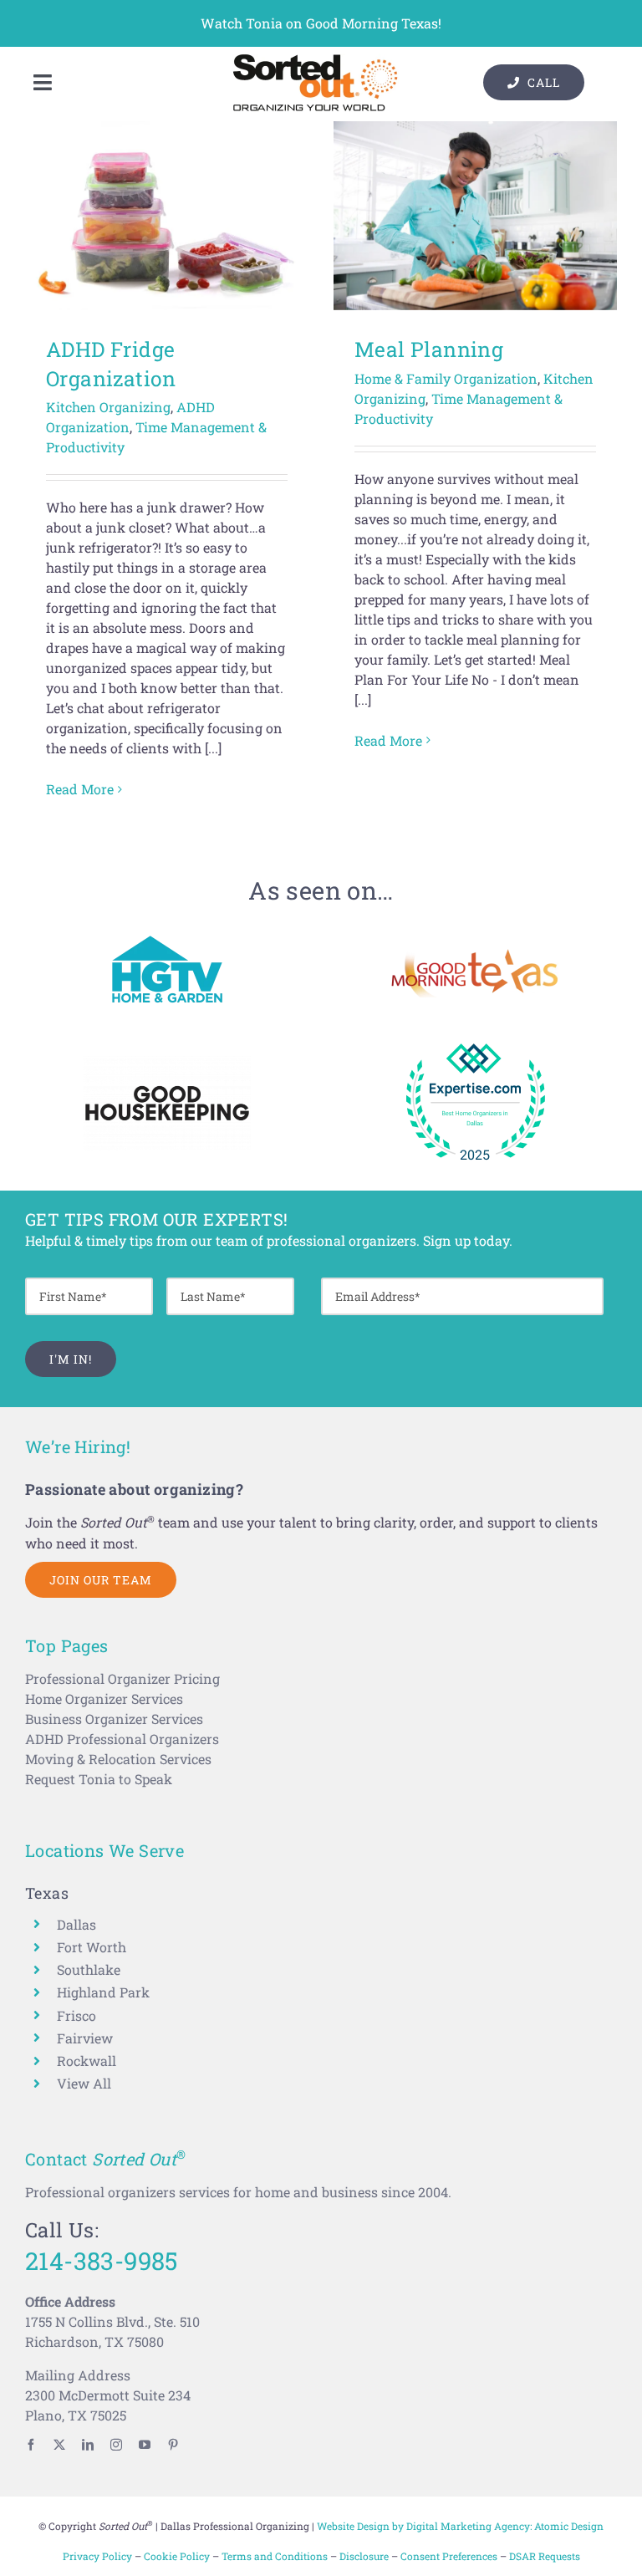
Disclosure (364, 2556)
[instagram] (116, 2445)
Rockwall (87, 2061)
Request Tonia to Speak (99, 1779)
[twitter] (59, 2445)
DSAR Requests (545, 2556)
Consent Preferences (449, 2556)
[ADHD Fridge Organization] (167, 216)
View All (84, 2083)
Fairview (85, 2038)
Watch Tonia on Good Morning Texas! (321, 23)
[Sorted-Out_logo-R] (315, 60)
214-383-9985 (102, 2260)
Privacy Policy (97, 2556)
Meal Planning (429, 349)
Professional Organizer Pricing (122, 1678)
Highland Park (103, 1992)
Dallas (76, 1924)
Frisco (76, 2015)
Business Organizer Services (114, 1719)
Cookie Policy (177, 2556)
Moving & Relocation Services (118, 1759)
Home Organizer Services (104, 1699)
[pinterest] (173, 2445)
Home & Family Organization (446, 378)
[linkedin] (88, 2445)
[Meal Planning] (475, 216)
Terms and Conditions (275, 2556)
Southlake (89, 1969)
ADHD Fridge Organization (111, 364)
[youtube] (145, 2445)
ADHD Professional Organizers (122, 1739)
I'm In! (71, 1359)
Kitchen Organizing (108, 407)
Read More (80, 789)
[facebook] (31, 2445)
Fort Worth (92, 1947)
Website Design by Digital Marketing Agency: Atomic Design (460, 2526)
